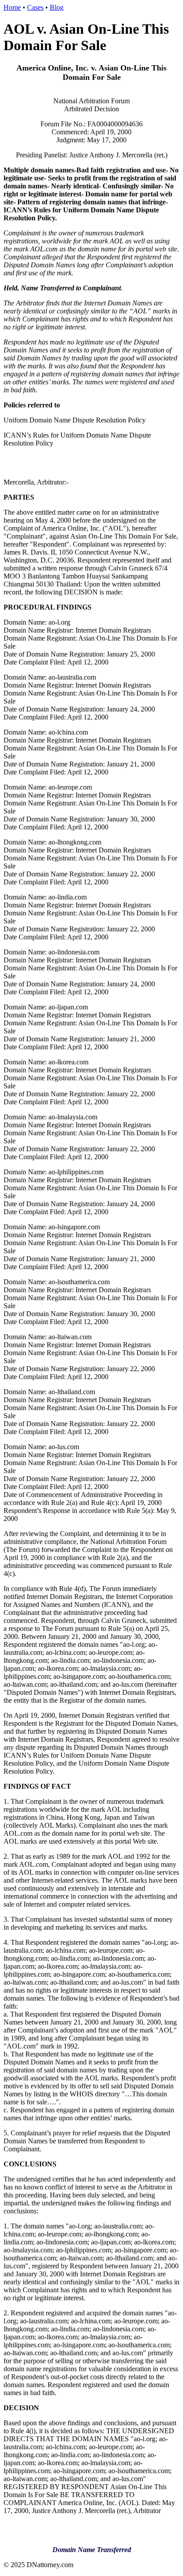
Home (12, 7)
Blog (57, 7)
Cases (35, 7)
